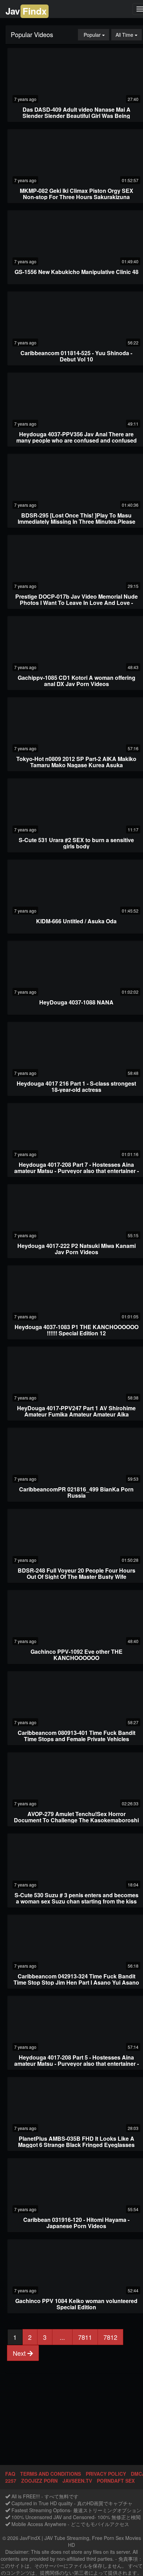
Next (20, 2353)
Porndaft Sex (116, 2481)
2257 (11, 2481)
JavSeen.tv (77, 2481)
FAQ (10, 2474)
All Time (129, 35)
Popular (96, 35)
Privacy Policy (106, 2474)
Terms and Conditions (51, 2474)
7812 (110, 2337)
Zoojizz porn (39, 2481)
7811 (85, 2337)
